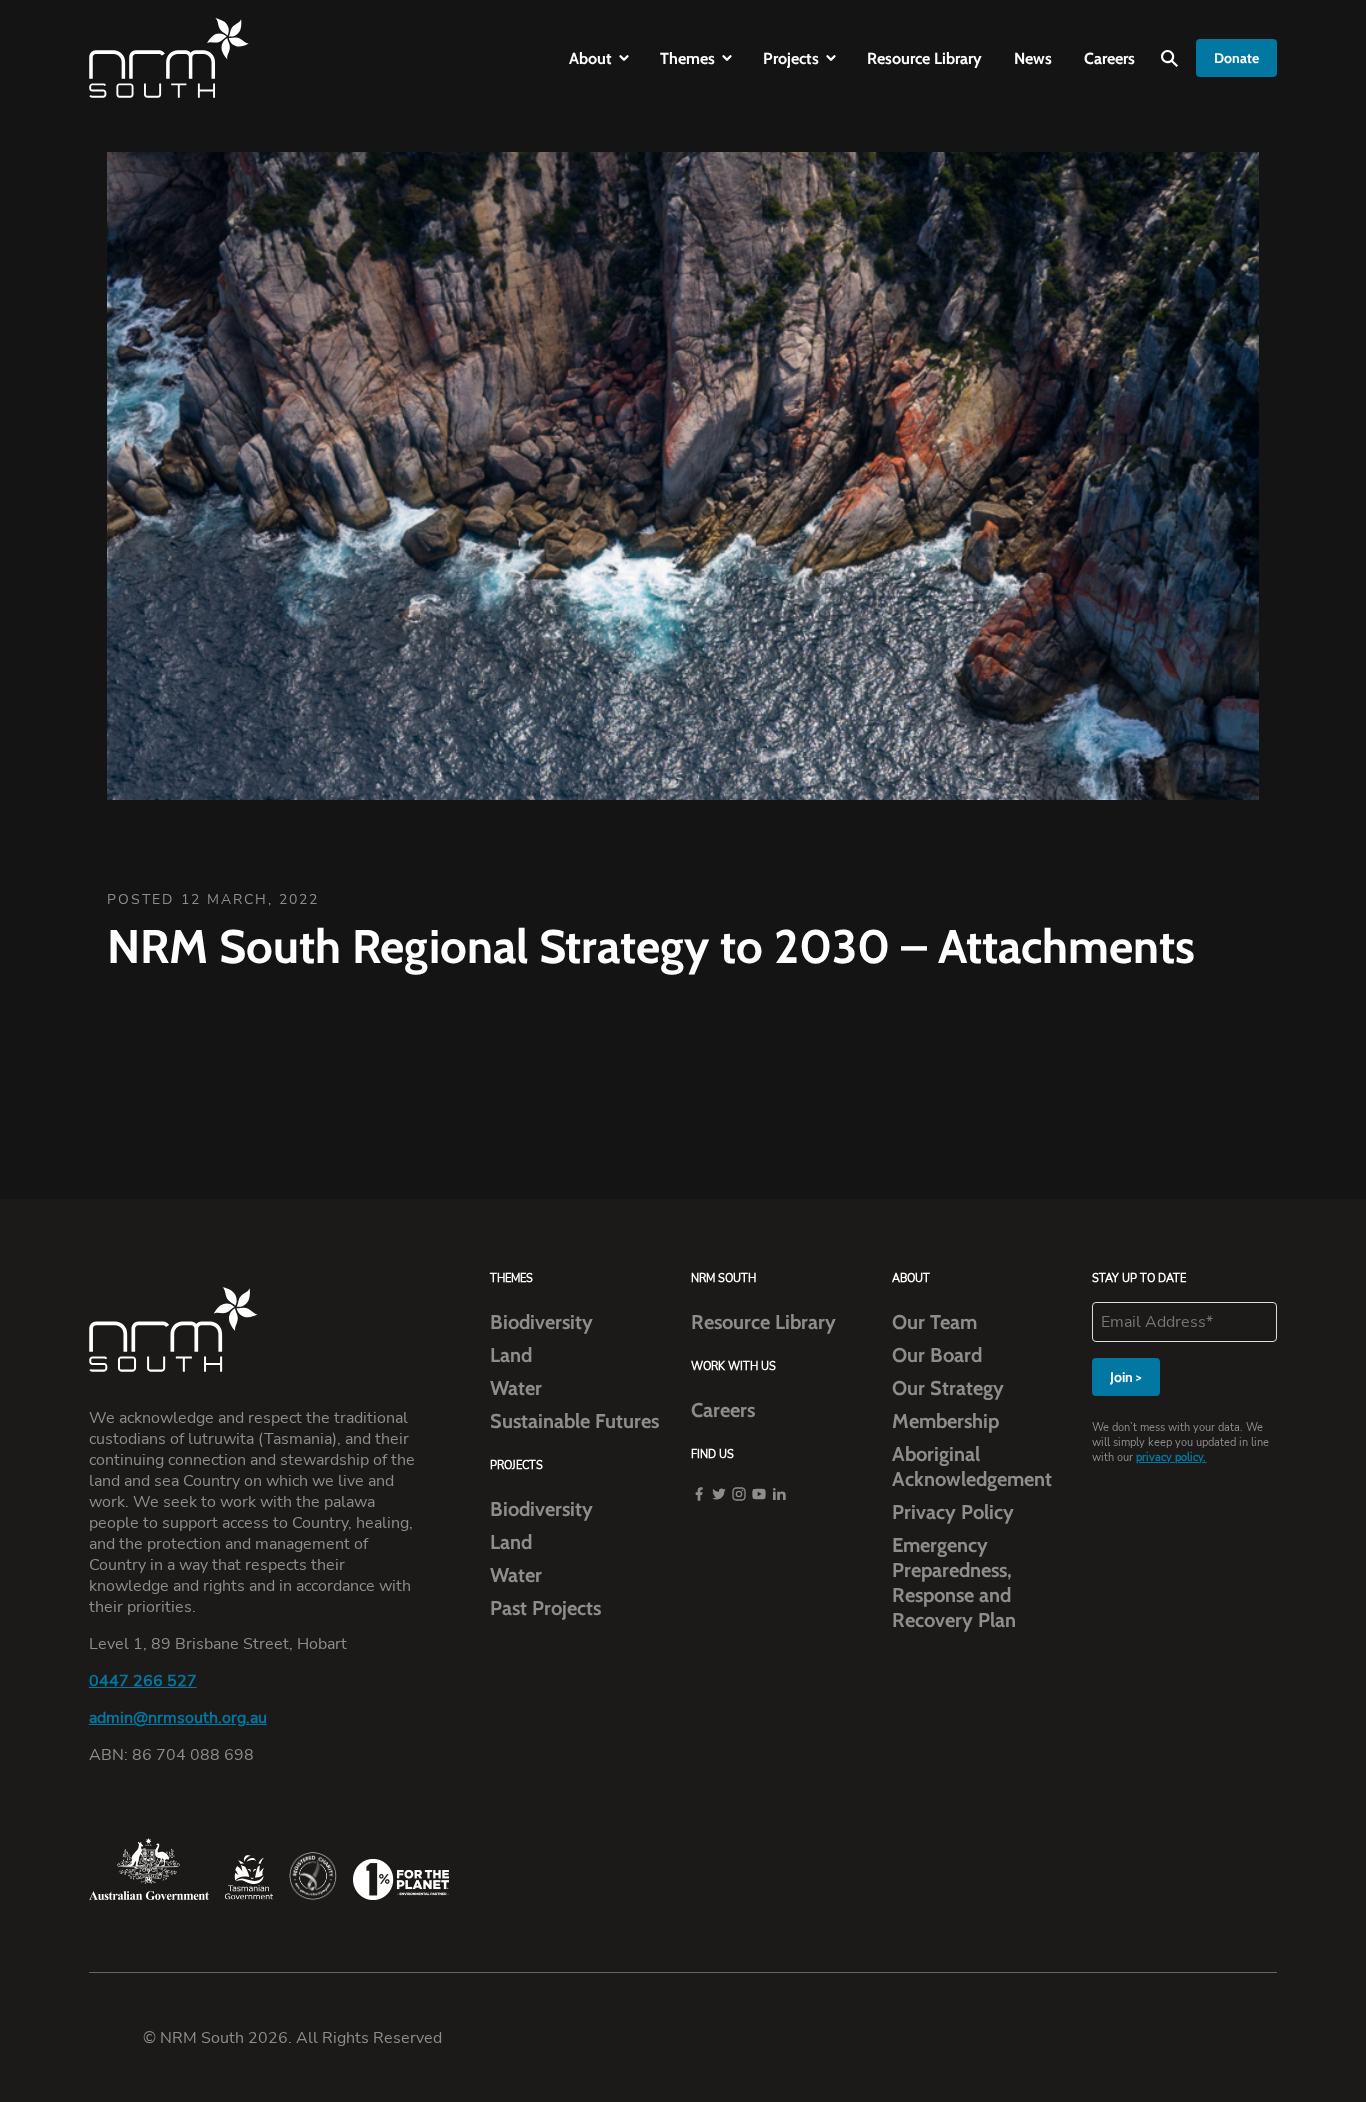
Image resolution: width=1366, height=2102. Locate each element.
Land (511, 1355)
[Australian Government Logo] (149, 1869)
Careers (1109, 58)
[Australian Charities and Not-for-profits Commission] (313, 1876)
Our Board (937, 1355)
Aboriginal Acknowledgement (972, 1466)
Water (516, 1388)
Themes (687, 58)
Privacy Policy (953, 1512)
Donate (1236, 58)
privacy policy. (1171, 1457)
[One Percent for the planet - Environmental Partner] (401, 1879)
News (1033, 58)
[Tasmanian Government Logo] (249, 1877)
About (590, 58)
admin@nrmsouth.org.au (178, 1718)
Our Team (934, 1322)
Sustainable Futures (574, 1421)
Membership (945, 1421)
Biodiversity (541, 1322)
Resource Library (924, 58)
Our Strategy (948, 1388)
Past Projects (545, 1608)
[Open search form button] (1169, 58)
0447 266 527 (143, 1681)
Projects (791, 58)
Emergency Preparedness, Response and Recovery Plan (954, 1582)
